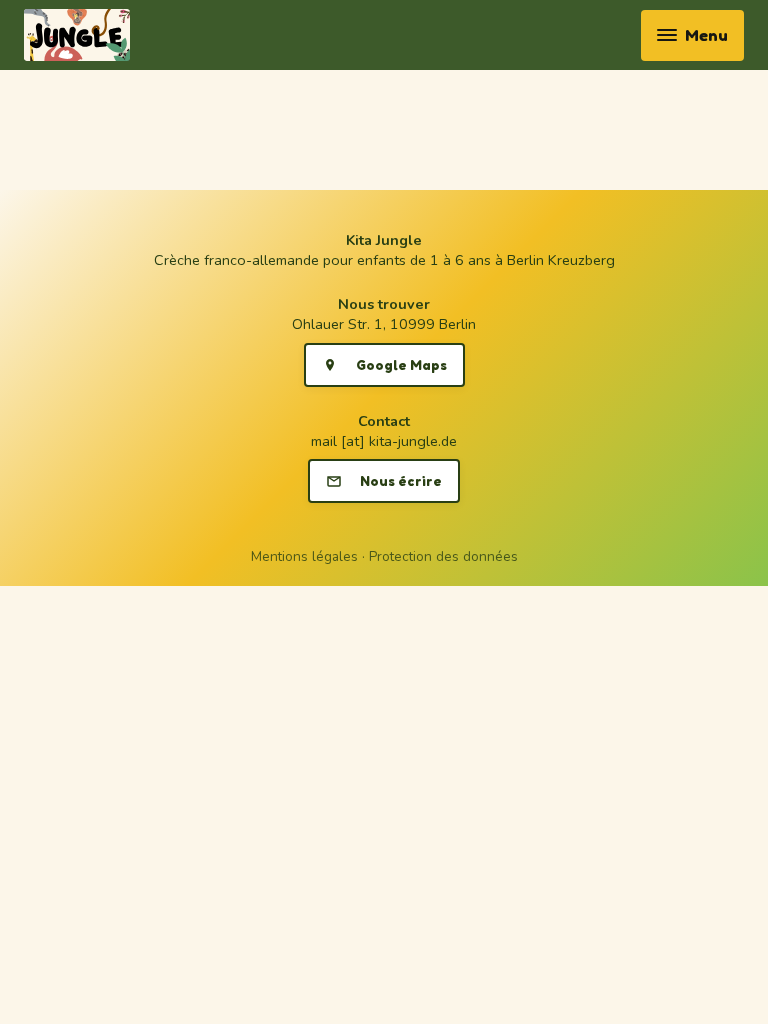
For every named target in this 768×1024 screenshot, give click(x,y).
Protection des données (443, 556)
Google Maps (401, 365)
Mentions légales (304, 556)
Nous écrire (401, 481)
